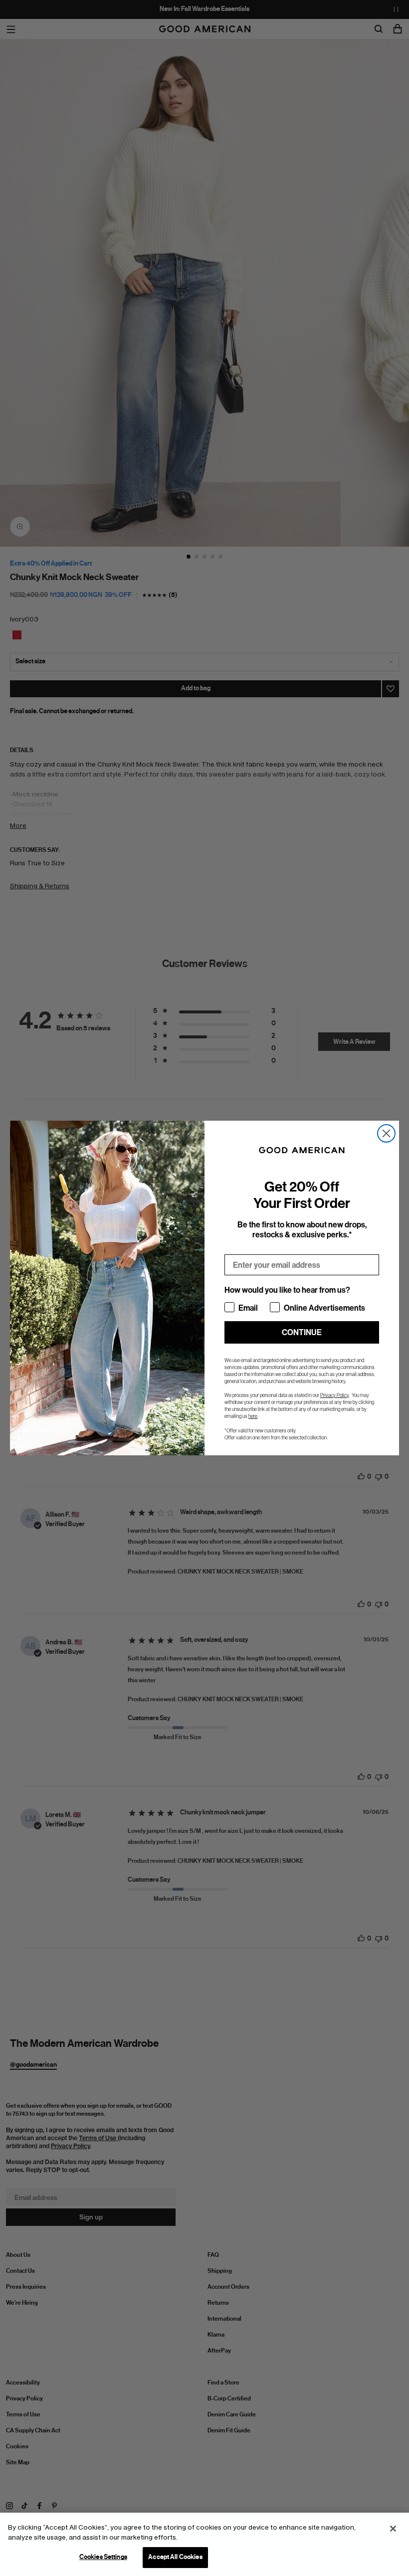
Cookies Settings (103, 2557)
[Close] (393, 2529)
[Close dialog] (386, 1133)
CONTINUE (302, 1332)
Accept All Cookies (175, 2557)
